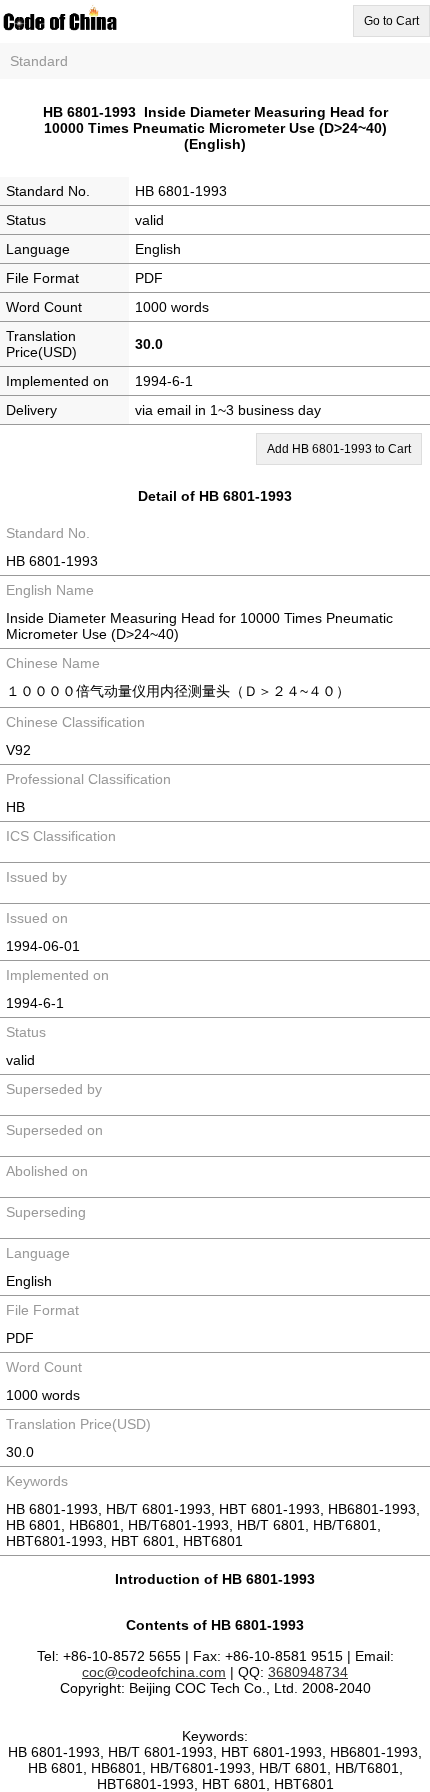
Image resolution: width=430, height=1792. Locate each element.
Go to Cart (391, 21)
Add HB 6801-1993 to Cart (339, 449)
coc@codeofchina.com (154, 1672)
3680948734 (308, 1672)
